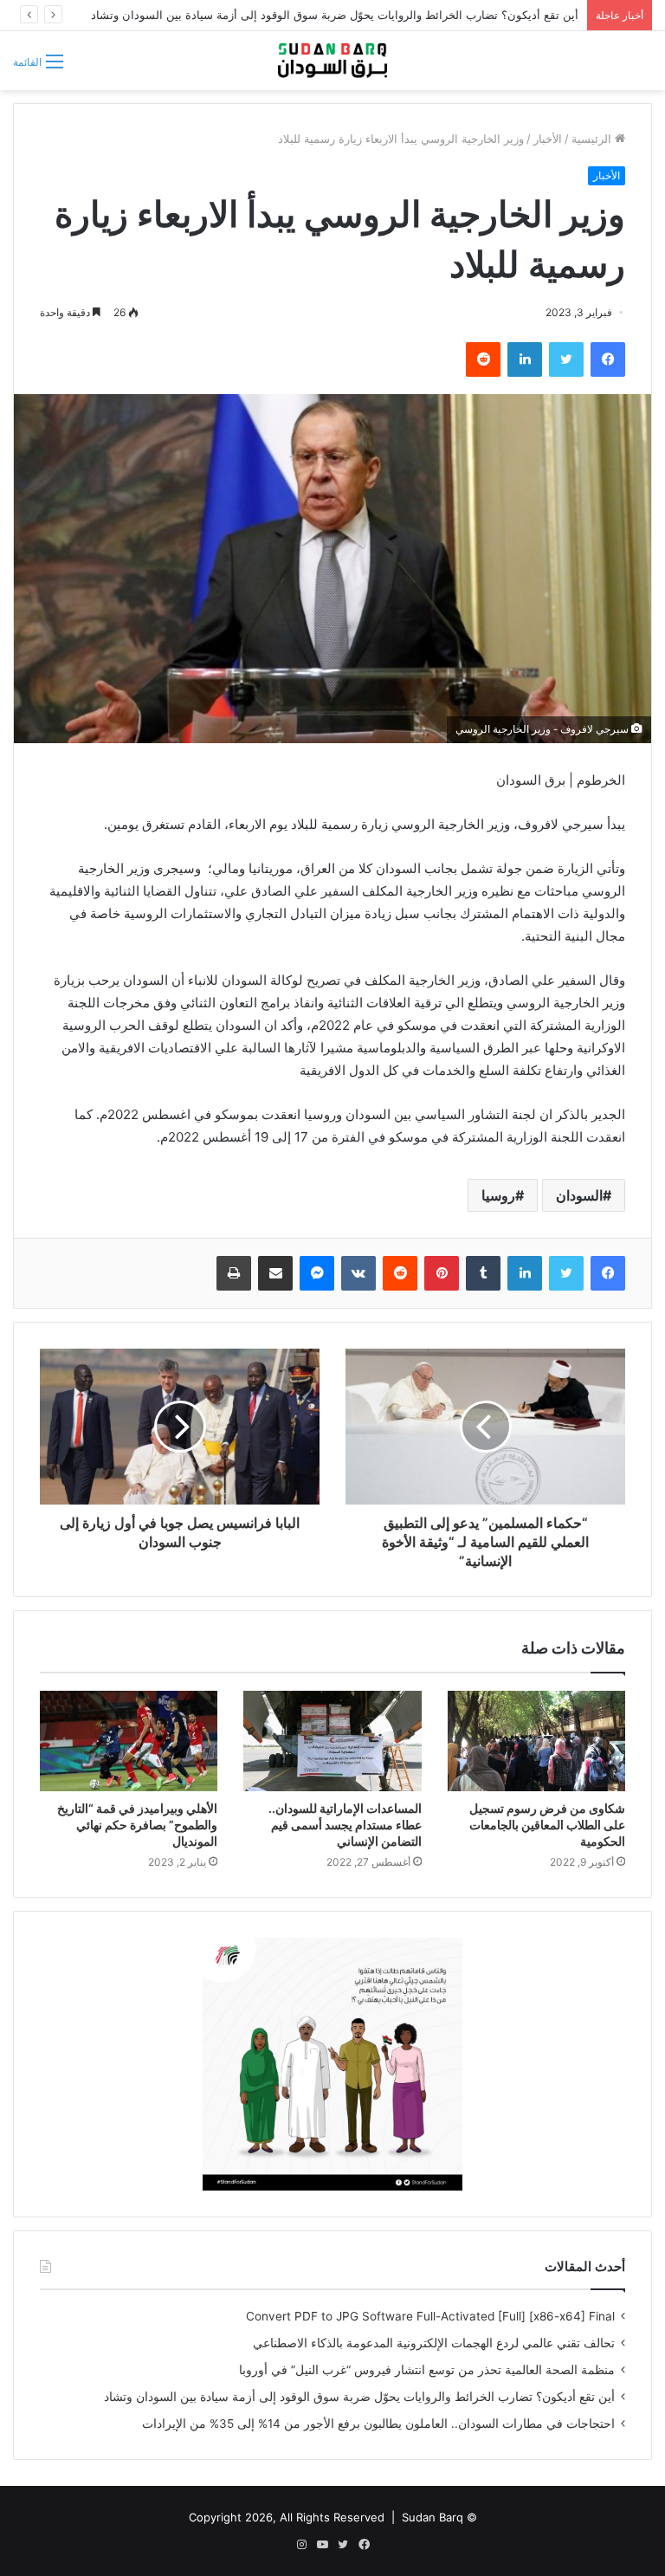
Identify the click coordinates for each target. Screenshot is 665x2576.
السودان (579, 1195)
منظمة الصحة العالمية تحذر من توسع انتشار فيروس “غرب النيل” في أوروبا (427, 2370)
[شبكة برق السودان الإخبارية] (332, 61)
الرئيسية (593, 139)
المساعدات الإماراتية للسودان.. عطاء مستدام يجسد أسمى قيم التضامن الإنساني (345, 1825)
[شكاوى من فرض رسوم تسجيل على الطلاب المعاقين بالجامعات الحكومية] (536, 1741)
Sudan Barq (433, 2517)
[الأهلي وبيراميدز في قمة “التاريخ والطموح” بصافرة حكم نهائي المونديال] (129, 1741)
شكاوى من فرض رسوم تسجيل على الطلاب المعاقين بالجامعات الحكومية (547, 1825)
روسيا (498, 1195)
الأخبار (548, 139)
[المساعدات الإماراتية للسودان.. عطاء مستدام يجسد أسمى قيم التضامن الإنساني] (332, 1741)
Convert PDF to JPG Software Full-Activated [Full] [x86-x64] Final (430, 2316)
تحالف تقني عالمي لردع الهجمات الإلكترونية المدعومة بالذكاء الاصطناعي (434, 2343)
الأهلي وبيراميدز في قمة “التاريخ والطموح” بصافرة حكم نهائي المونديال (137, 1825)
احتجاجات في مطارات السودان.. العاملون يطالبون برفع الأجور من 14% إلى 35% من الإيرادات (378, 2424)
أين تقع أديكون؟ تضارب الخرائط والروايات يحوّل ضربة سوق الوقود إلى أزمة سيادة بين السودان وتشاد (335, 15)
